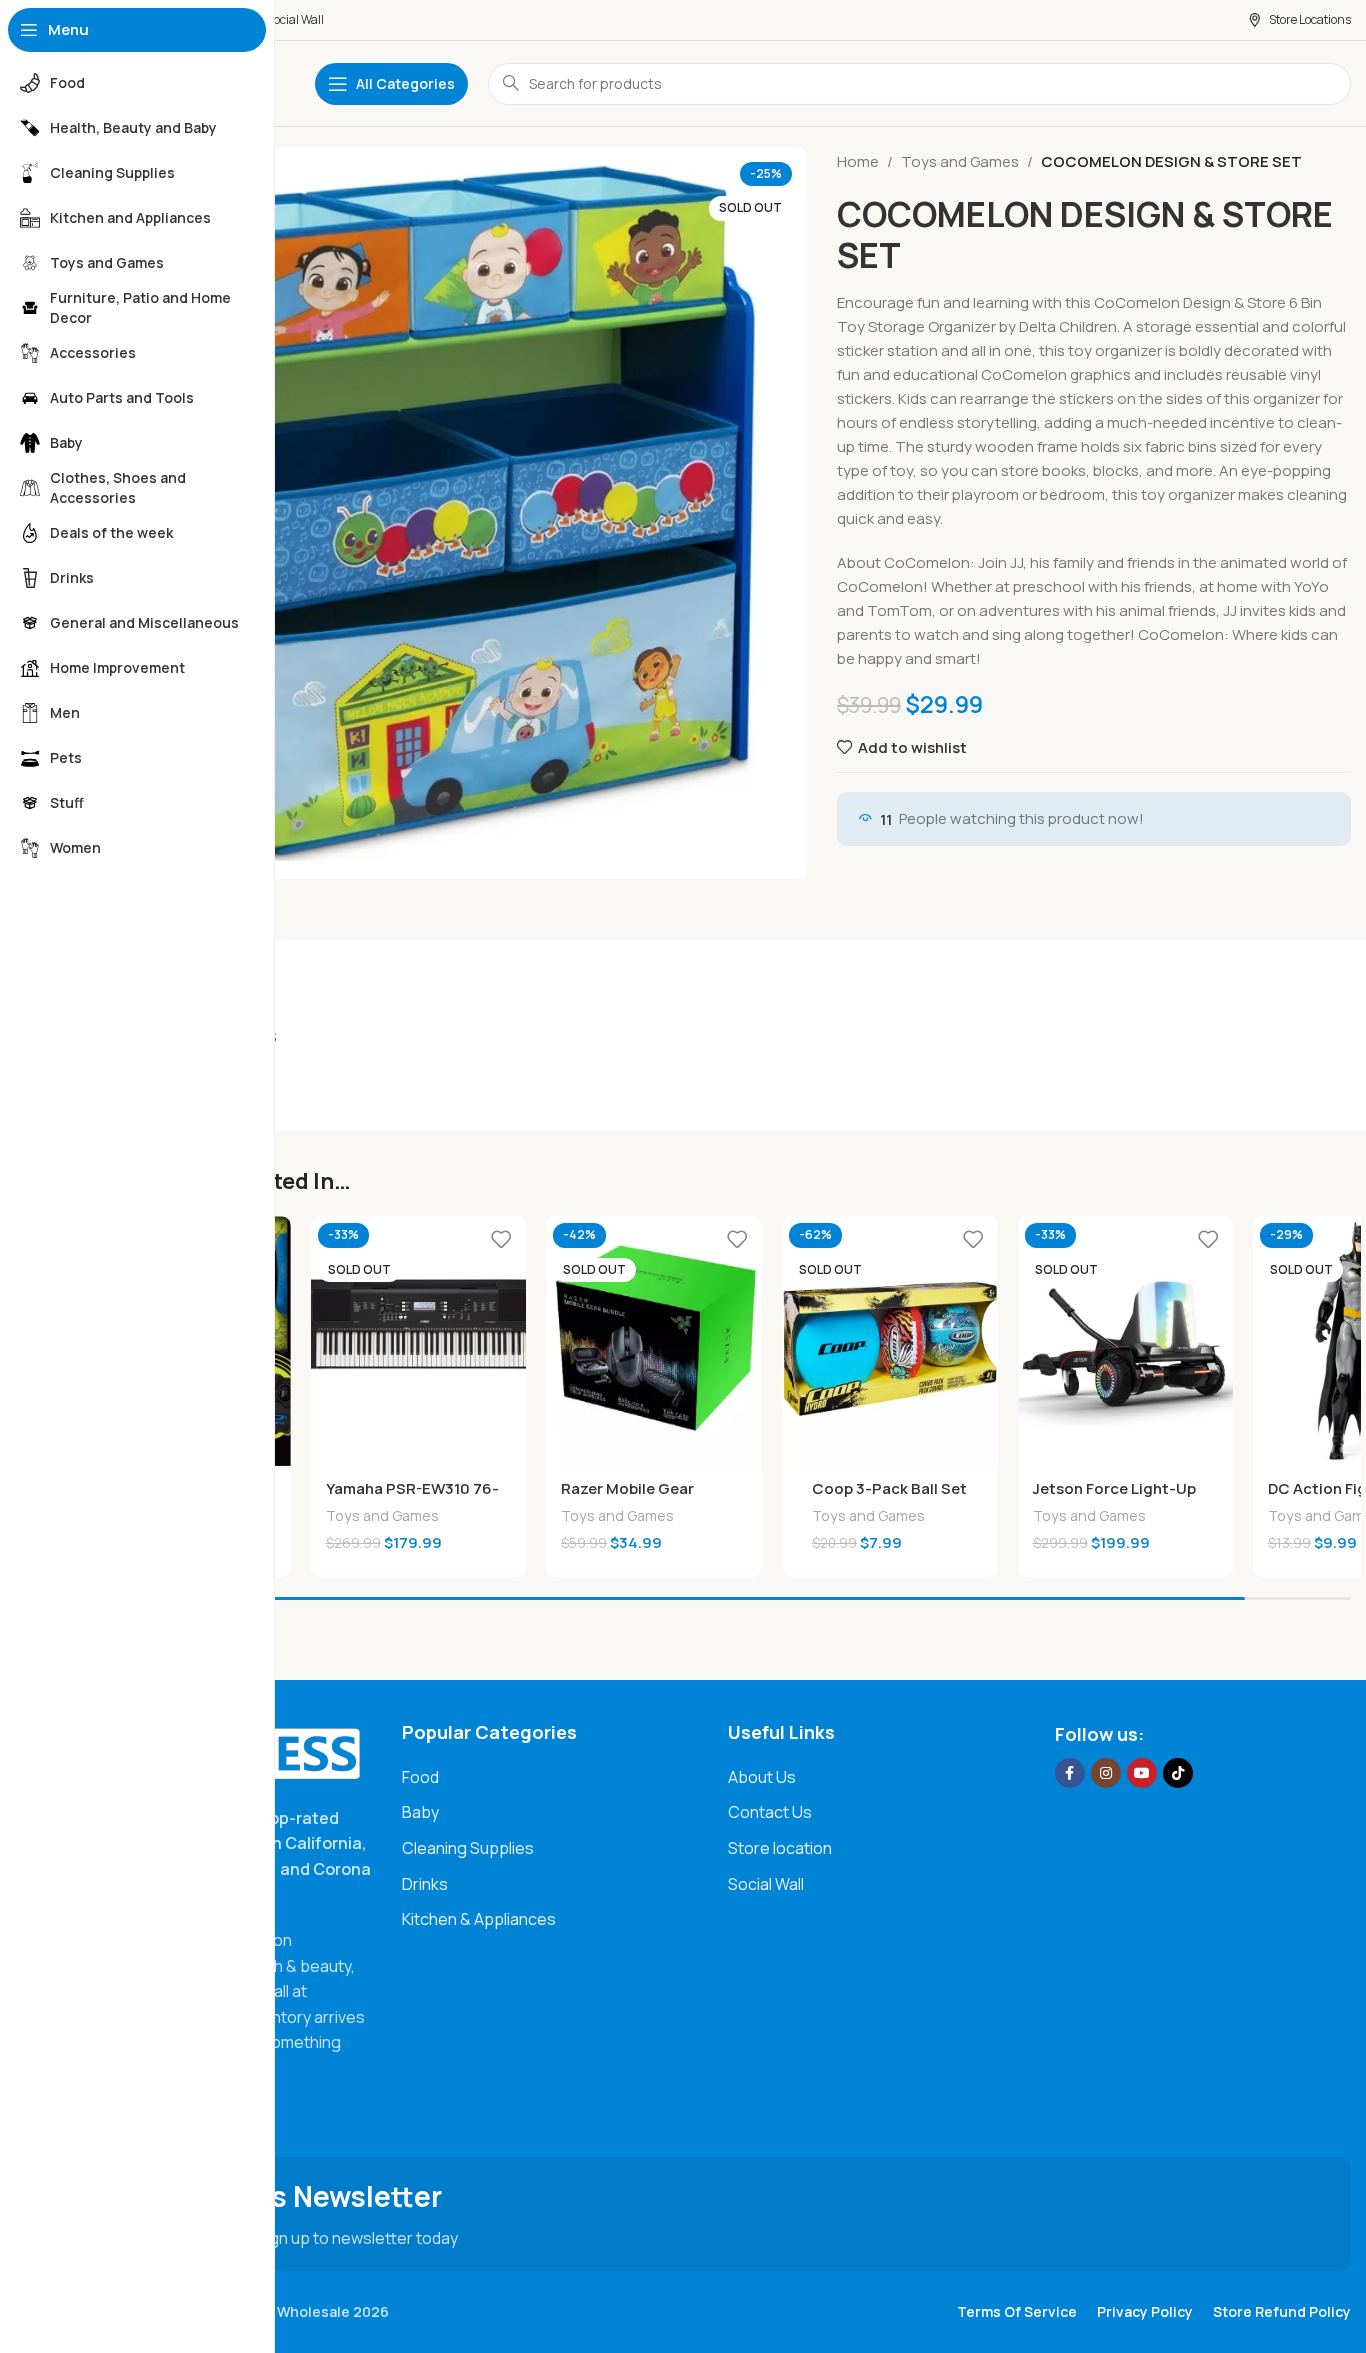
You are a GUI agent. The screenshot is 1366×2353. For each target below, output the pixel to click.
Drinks (425, 1884)
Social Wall (766, 1884)
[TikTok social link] (1178, 1773)
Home (858, 161)
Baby (420, 1812)
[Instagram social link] (1106, 1773)
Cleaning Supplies (468, 1848)
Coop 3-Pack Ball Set (889, 1488)
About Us (762, 1777)
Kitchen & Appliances (479, 1919)
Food (420, 1777)
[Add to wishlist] (501, 1238)
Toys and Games (960, 161)
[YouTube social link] (1142, 1773)
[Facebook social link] (1070, 1773)
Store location (780, 1848)
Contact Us (770, 1812)
